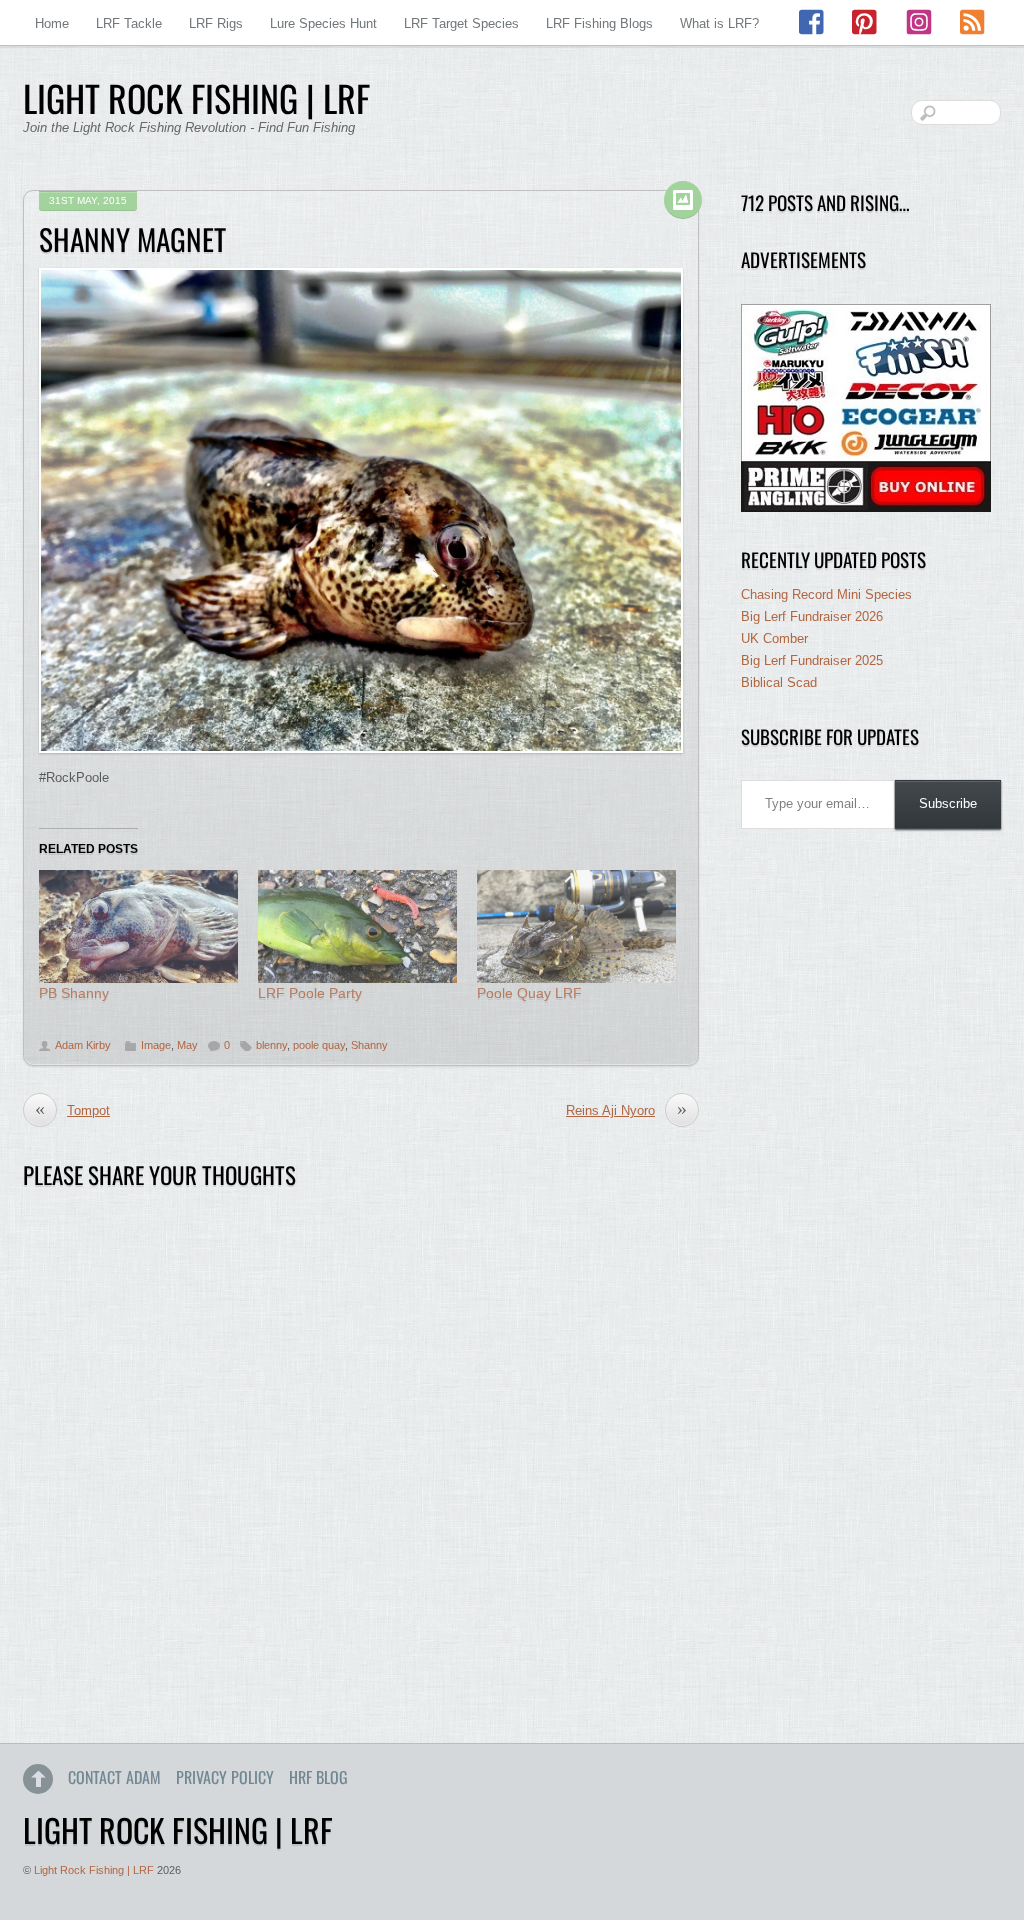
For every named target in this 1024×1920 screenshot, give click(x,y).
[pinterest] (866, 22)
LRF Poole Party (310, 993)
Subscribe (948, 803)
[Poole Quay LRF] (576, 927)
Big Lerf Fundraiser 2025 (812, 660)
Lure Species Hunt (323, 23)
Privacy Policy (225, 1777)
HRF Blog (318, 1777)
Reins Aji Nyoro (626, 1110)
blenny (271, 1045)
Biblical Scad (779, 682)
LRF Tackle (129, 23)
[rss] (972, 22)
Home (52, 23)
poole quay (319, 1045)
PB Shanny (74, 993)
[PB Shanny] (138, 927)
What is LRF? (719, 23)
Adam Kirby (83, 1045)
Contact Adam (114, 1777)
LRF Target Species (461, 23)
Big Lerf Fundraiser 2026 (812, 616)
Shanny (369, 1045)
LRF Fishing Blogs (599, 23)
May (187, 1045)
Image (156, 1045)
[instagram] (919, 22)
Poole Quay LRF (529, 993)
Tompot (72, 1110)
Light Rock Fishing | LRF (94, 1870)
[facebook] (813, 22)
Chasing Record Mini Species (826, 594)
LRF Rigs (216, 23)
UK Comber (774, 638)
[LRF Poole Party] (357, 927)
